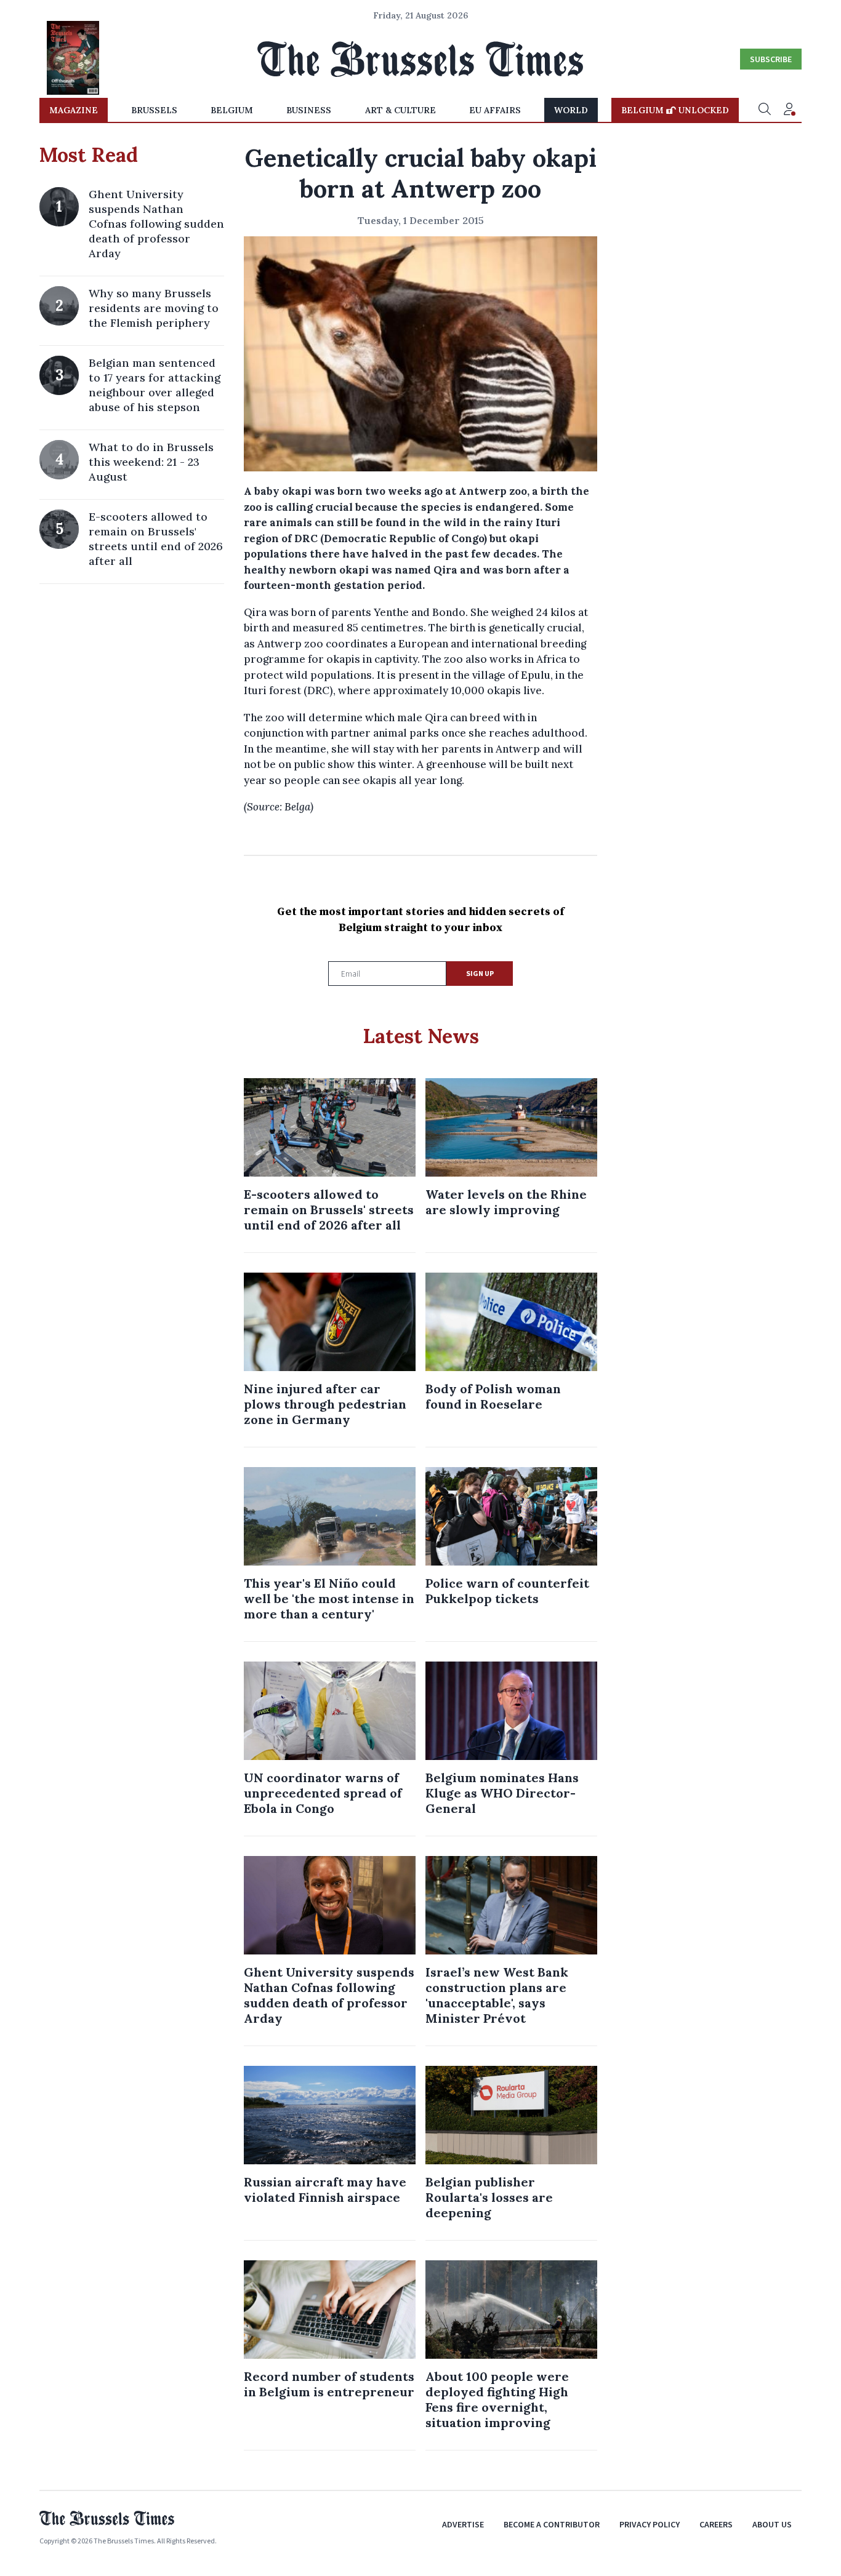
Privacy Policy (650, 2524)
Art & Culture (400, 110)
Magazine (74, 110)
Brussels (154, 110)
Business (309, 110)
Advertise (463, 2524)
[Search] (765, 110)
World (571, 110)
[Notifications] (789, 110)
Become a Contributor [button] (552, 2524)
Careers (716, 2524)
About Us (772, 2524)
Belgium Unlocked (675, 110)
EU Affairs (495, 110)
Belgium (232, 110)
